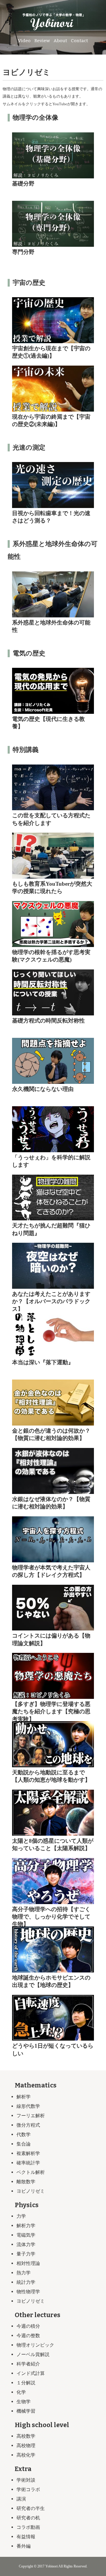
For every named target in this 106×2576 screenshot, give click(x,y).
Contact (79, 41)
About (60, 41)
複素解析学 (28, 2153)
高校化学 (26, 2455)
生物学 (24, 2402)
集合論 (24, 2144)
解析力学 (26, 2226)
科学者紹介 (28, 2364)
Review (42, 41)
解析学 (24, 2097)
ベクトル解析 (31, 2172)
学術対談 (26, 2480)
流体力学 (26, 2244)
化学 (21, 2392)
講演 (21, 2499)
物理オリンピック (35, 2345)
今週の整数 (28, 2336)
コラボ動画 (28, 2527)
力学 (21, 2216)
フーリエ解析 (31, 2116)
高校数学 (26, 2436)
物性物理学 (28, 2292)
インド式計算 (31, 2373)
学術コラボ (28, 2489)
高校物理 (26, 2446)
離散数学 (26, 2182)
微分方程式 (28, 2125)
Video (24, 41)
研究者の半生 (31, 2508)
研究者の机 (28, 2518)
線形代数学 (28, 2106)
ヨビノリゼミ (31, 2191)
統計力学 (26, 2282)
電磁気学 (26, 2235)
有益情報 (26, 2537)
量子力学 (26, 2254)
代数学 (24, 2134)
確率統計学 (28, 2163)
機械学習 (26, 2411)
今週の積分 (28, 2326)
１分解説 (26, 2383)
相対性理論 (28, 2263)
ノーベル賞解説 (33, 2354)
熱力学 (24, 2273)
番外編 (24, 2546)
